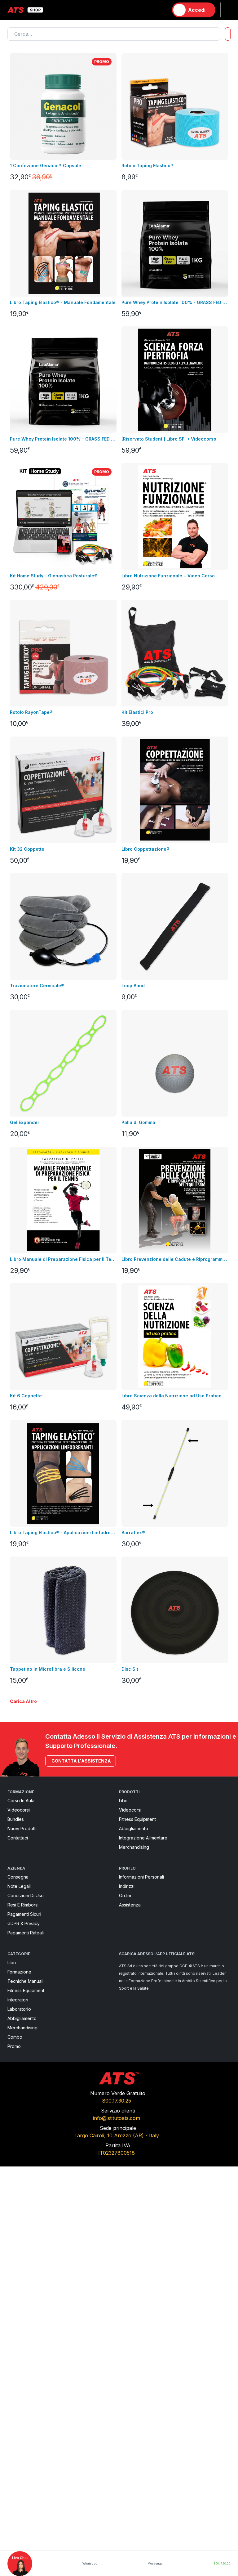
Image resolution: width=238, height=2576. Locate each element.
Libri (123, 1801)
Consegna (18, 1877)
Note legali (19, 1886)
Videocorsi (19, 1810)
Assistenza (130, 1905)
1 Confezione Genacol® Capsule (46, 166)
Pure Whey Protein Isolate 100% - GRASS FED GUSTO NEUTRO (63, 439)
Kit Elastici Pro (137, 712)
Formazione (19, 1972)
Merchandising (134, 1847)
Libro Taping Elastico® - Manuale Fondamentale (63, 302)
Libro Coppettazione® (145, 849)
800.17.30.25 (117, 2101)
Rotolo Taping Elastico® (148, 166)
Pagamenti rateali (26, 1933)
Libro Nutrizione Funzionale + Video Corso (168, 576)
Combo (15, 2037)
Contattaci (18, 1838)
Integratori (18, 2000)
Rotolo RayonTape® (31, 712)
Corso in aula (21, 1801)
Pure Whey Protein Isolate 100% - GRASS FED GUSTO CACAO (175, 302)
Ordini (125, 1895)
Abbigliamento (134, 1828)
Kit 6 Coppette (26, 1396)
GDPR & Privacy (24, 1923)
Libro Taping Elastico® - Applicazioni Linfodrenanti (63, 1532)
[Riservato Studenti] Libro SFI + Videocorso (169, 439)
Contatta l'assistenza (81, 1761)
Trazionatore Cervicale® (37, 986)
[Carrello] (161, 10)
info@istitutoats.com (117, 2118)
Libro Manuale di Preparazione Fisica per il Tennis (63, 1259)
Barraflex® (133, 1532)
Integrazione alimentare (143, 1838)
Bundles (16, 1819)
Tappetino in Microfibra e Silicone (48, 1669)
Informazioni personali (141, 1877)
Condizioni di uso (26, 1895)
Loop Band (133, 986)
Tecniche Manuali (25, 1981)
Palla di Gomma (138, 1122)
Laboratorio (19, 2009)
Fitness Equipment (137, 1819)
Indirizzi (127, 1886)
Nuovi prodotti (22, 1828)
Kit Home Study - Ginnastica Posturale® (54, 576)
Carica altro (23, 1701)
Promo (14, 2046)
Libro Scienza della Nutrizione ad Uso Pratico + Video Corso (175, 1396)
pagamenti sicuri (24, 1914)
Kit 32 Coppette (27, 849)
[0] (161, 10)
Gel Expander (25, 1122)
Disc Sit (130, 1669)
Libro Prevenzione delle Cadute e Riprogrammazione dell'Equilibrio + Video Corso (175, 1259)
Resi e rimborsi (23, 1905)
